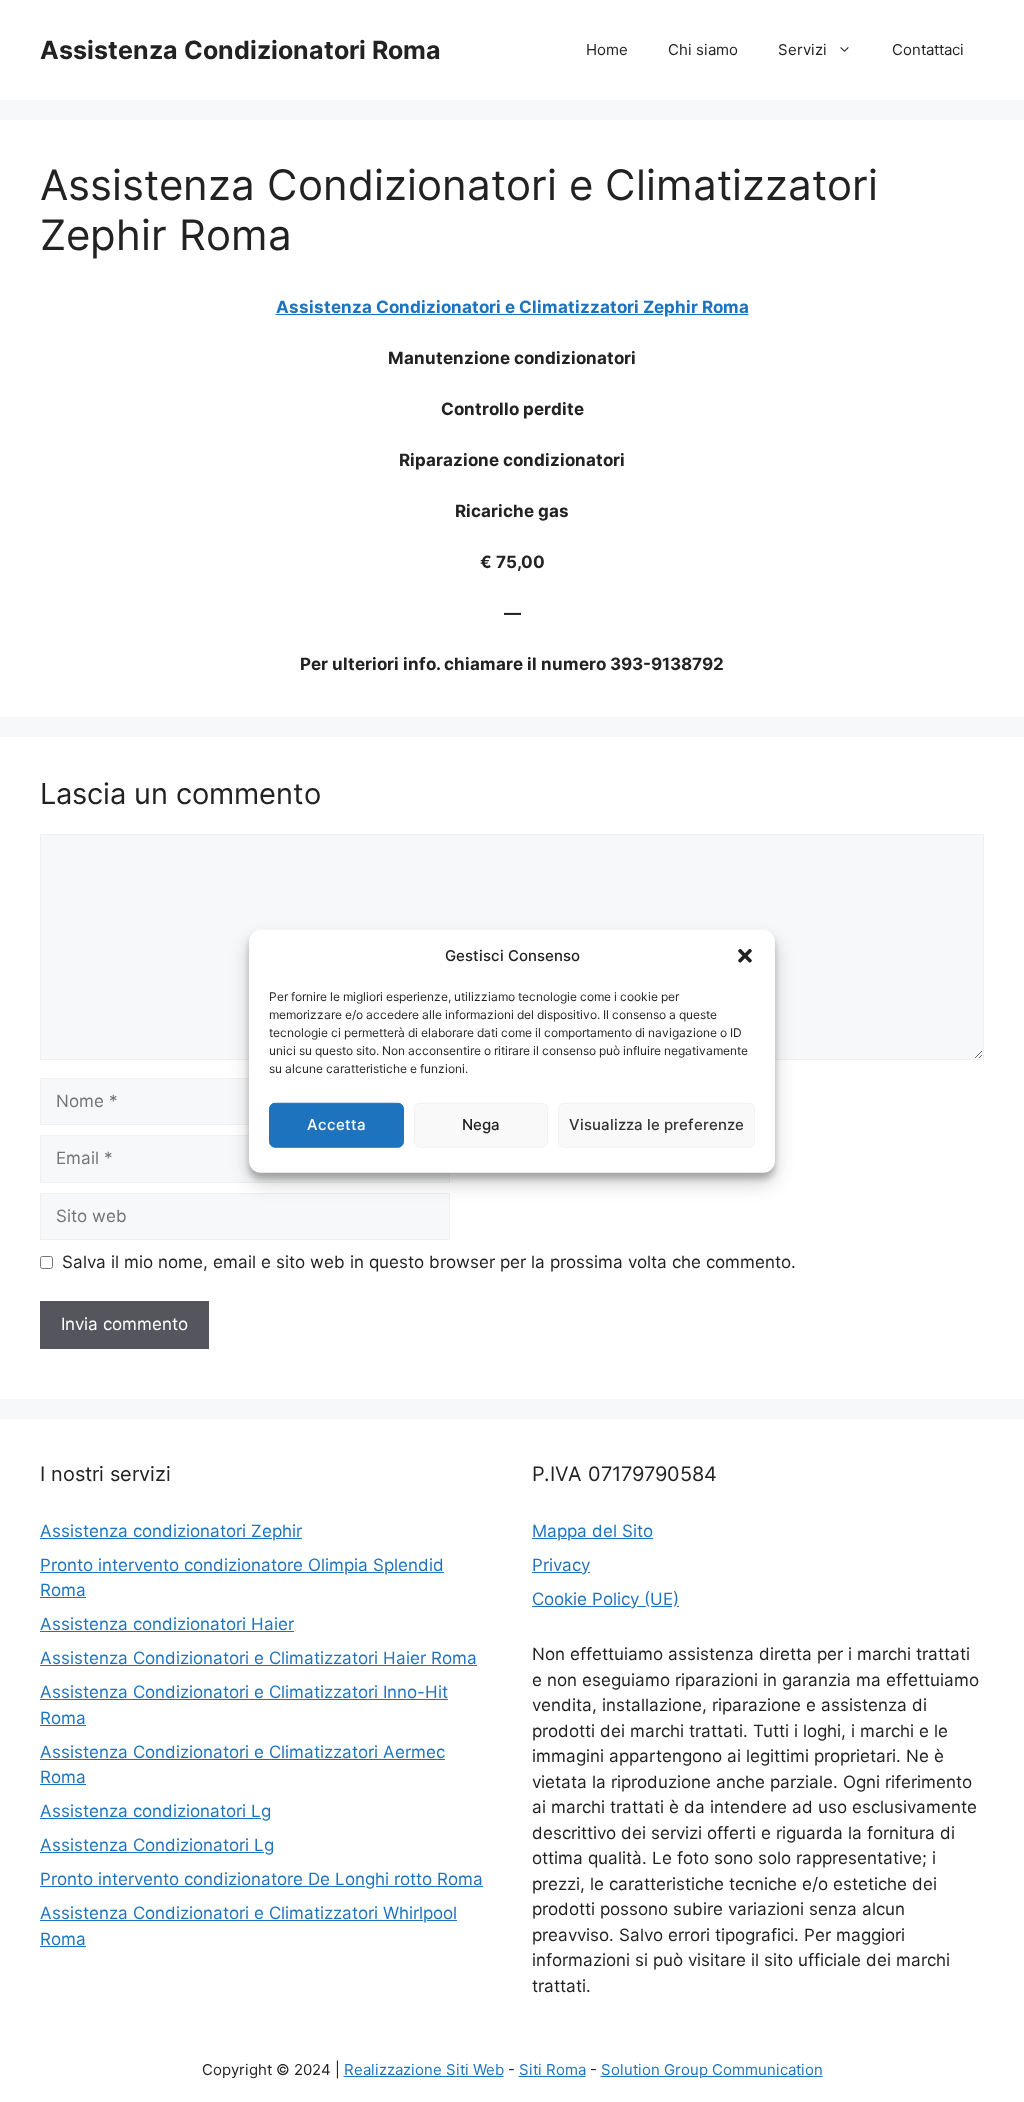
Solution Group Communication (712, 2069)
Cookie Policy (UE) (605, 1599)
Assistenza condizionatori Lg (155, 1811)
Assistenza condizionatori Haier (167, 1624)
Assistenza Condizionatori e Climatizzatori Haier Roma (258, 1658)
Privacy (561, 1565)
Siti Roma (552, 2069)
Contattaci (928, 49)
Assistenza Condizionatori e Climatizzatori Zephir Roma (512, 307)
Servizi (802, 49)
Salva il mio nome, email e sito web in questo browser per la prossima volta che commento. (429, 1262)
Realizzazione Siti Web (424, 2069)
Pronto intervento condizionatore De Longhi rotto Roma (261, 1879)
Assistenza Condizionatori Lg (157, 1845)
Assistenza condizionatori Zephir (171, 1531)
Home (607, 49)
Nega (481, 1124)
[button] (745, 956)
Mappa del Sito (592, 1531)
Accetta (336, 1124)
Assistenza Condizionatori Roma (240, 50)
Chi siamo (703, 49)
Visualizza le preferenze (656, 1124)
